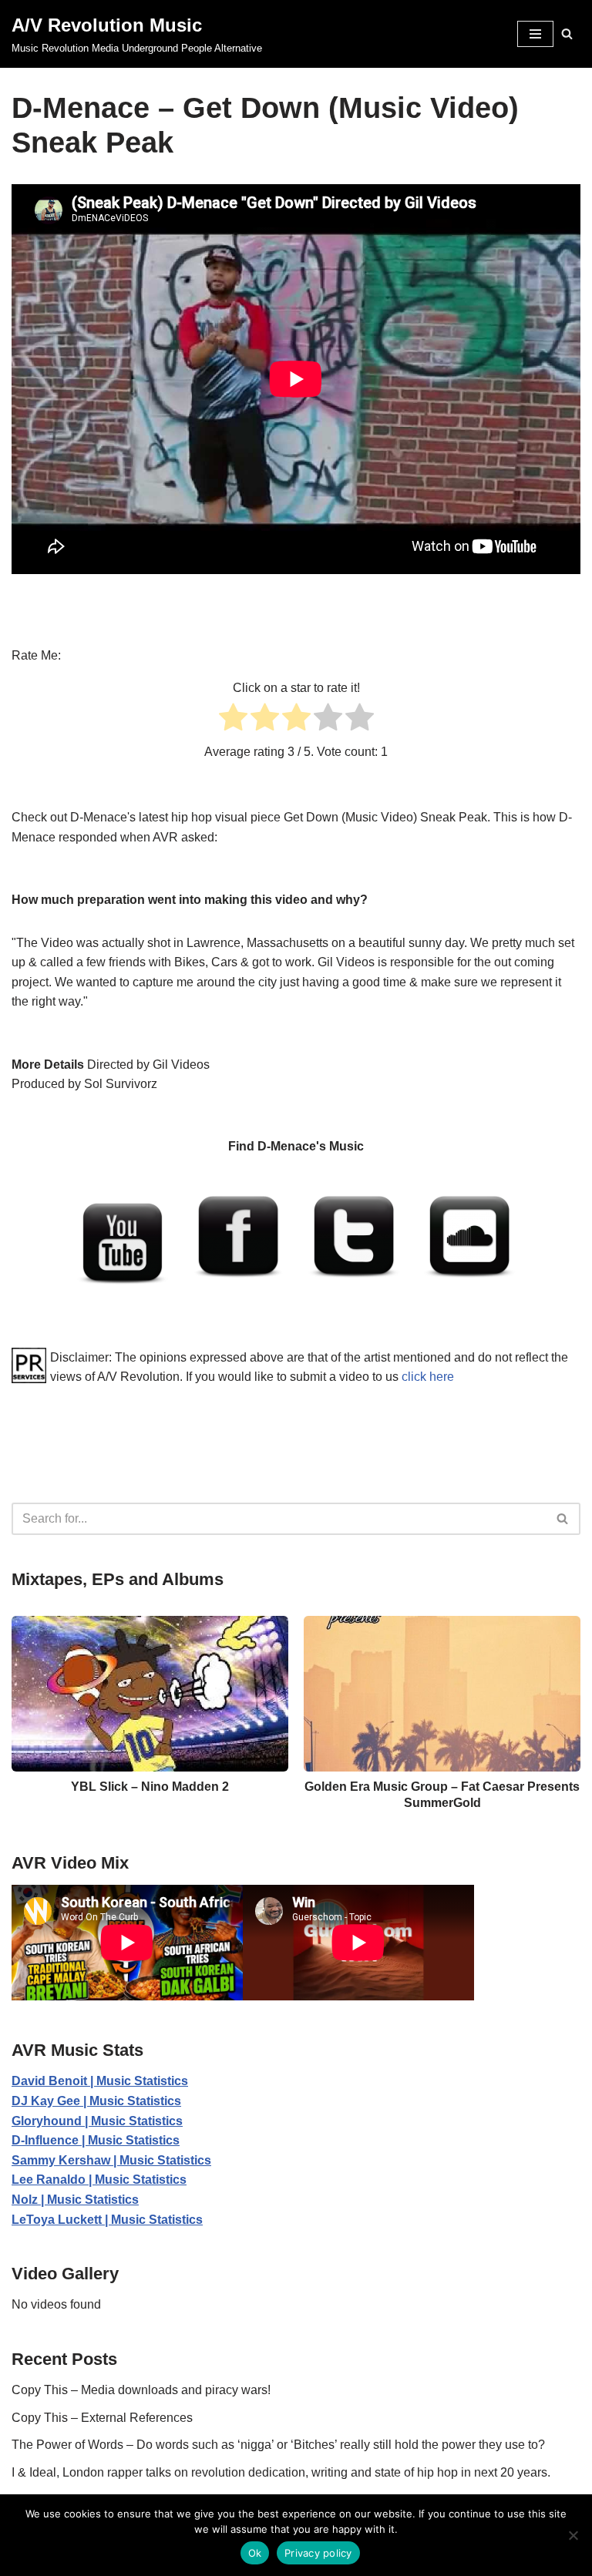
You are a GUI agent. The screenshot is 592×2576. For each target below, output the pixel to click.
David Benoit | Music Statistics (100, 2081)
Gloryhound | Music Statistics (97, 2121)
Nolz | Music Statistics (75, 2200)
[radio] (233, 720)
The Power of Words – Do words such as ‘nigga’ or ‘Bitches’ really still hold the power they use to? (278, 2445)
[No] (573, 2535)
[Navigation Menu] (535, 34)
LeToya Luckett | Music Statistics (107, 2220)
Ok (255, 2553)
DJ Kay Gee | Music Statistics (96, 2101)
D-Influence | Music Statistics (96, 2140)
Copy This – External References (102, 2418)
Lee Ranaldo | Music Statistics (99, 2180)
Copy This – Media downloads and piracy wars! (141, 2390)
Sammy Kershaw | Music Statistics (111, 2160)
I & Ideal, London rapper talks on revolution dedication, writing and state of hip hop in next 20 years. (281, 2472)
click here (428, 1377)
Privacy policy (318, 2553)
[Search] (567, 34)
